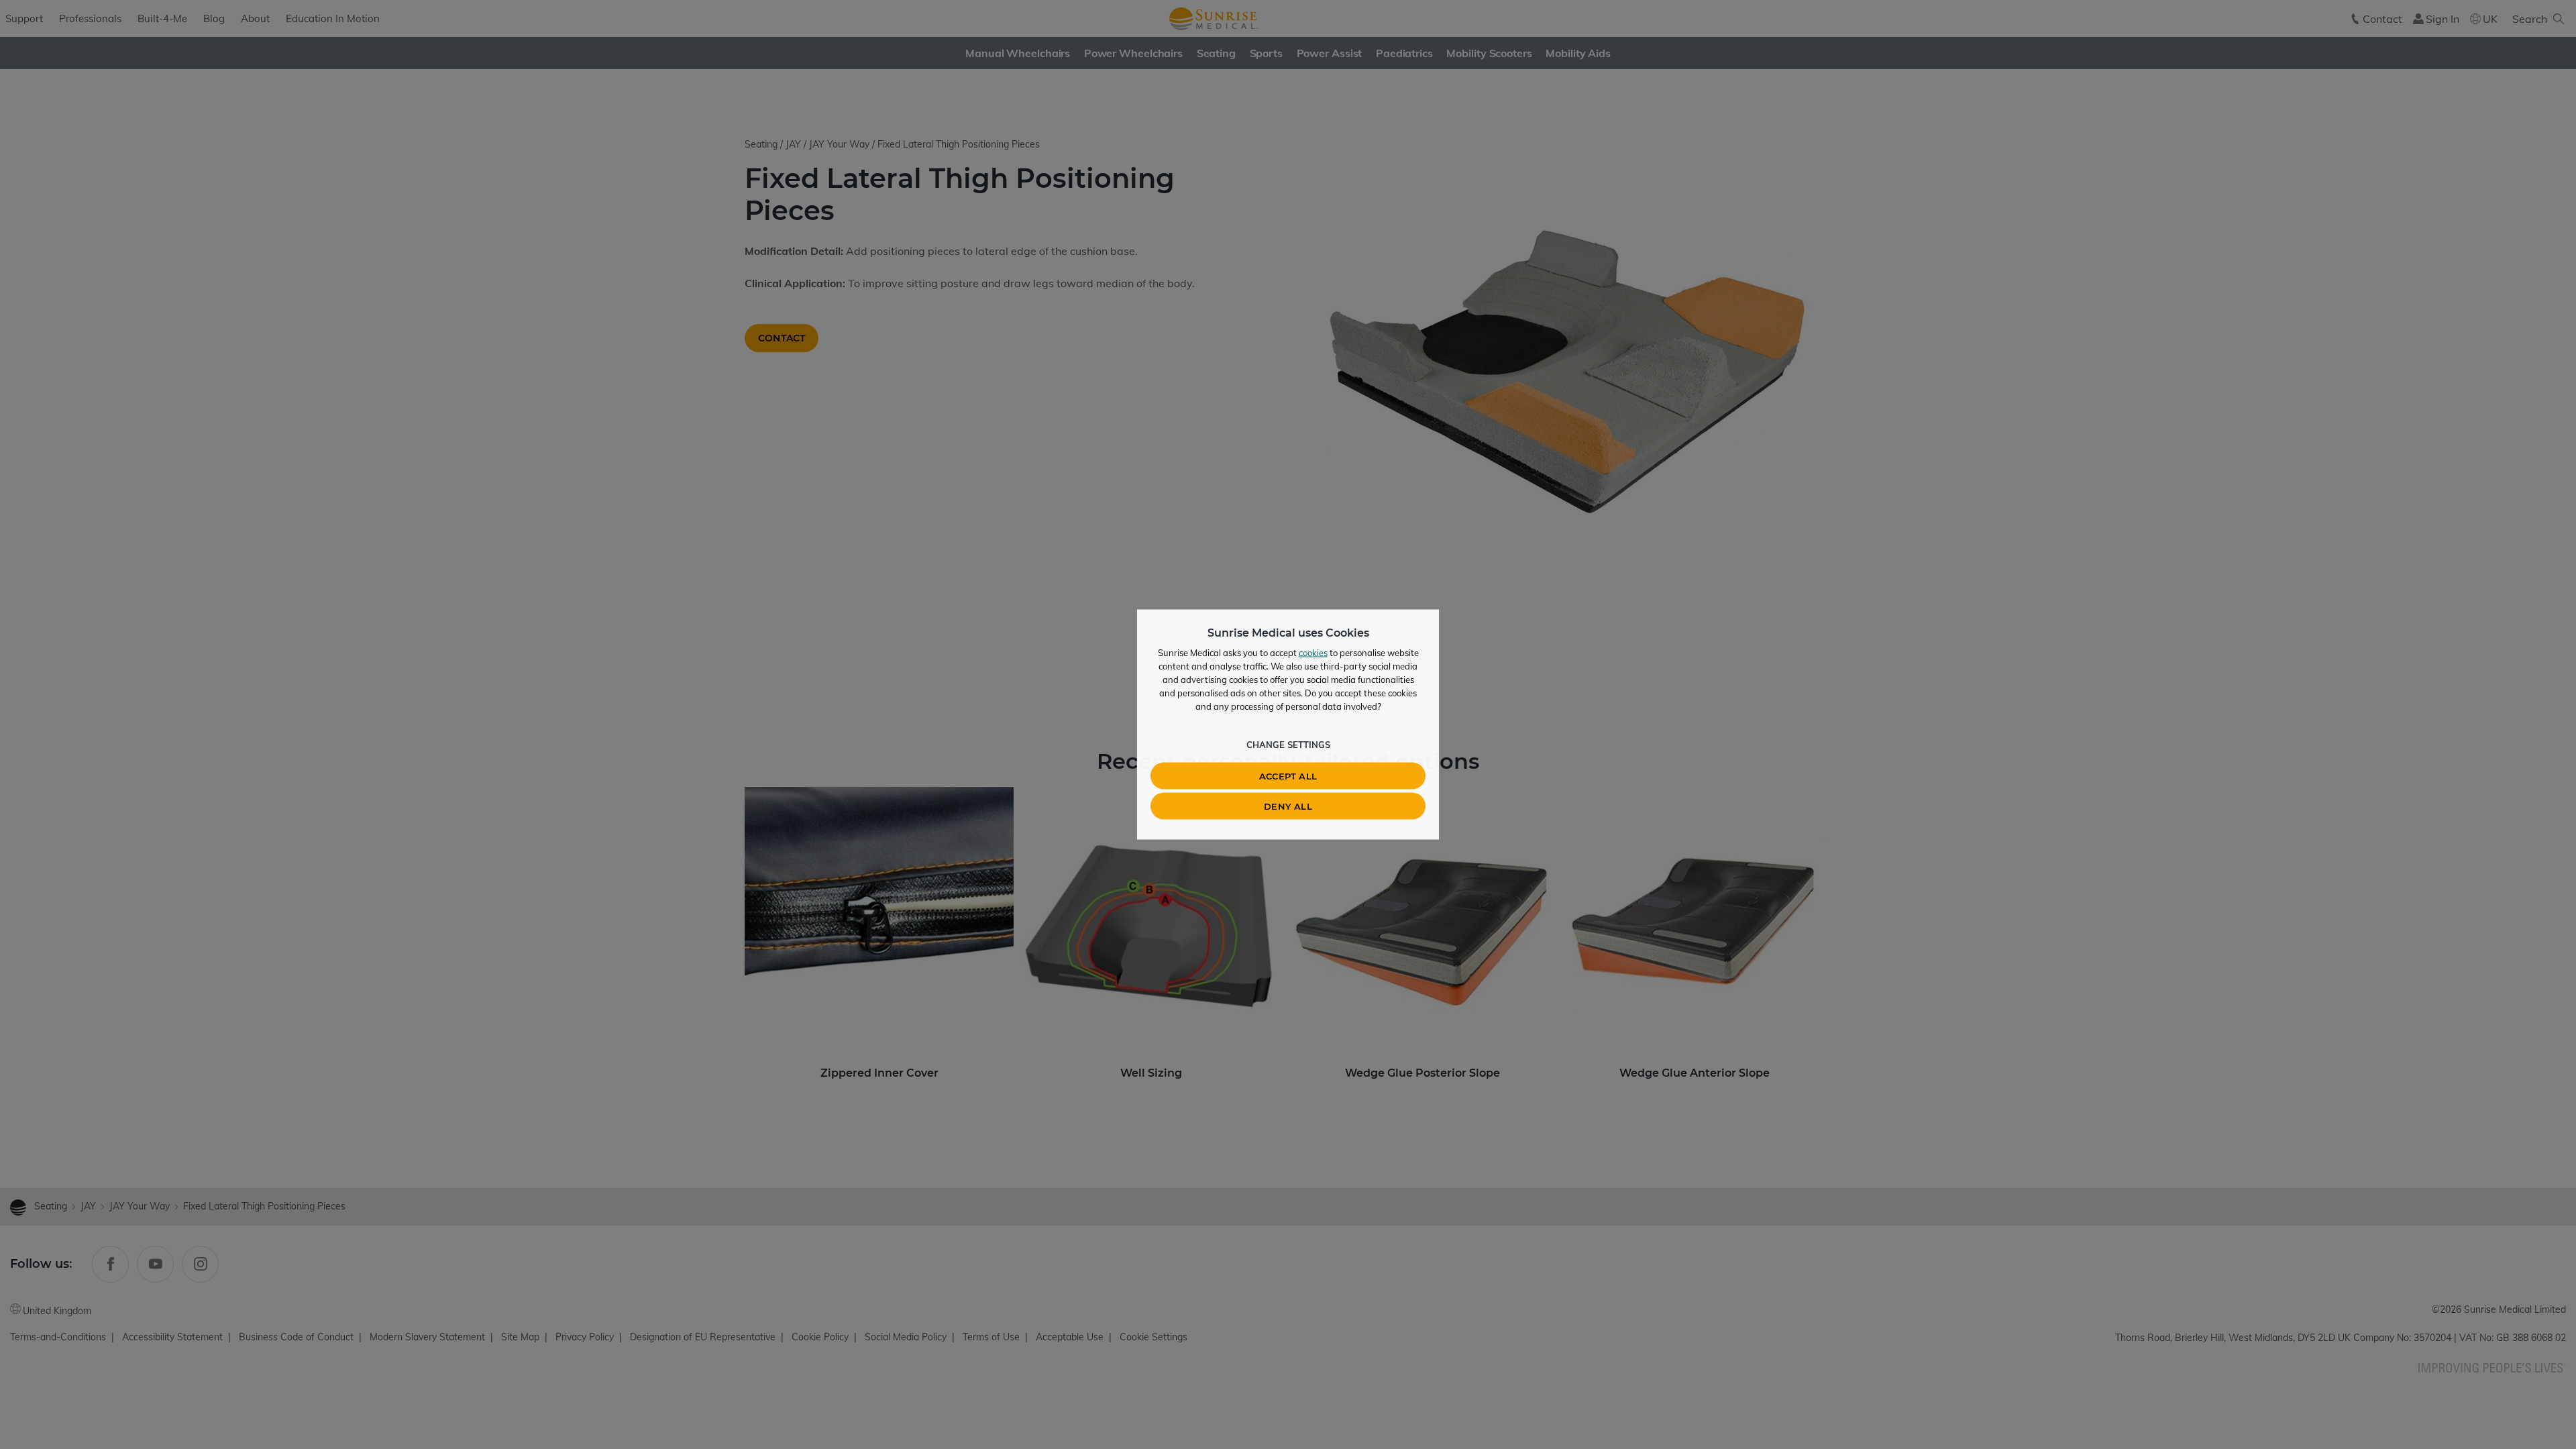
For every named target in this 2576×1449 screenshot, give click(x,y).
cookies (1313, 653)
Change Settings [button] (1288, 745)
